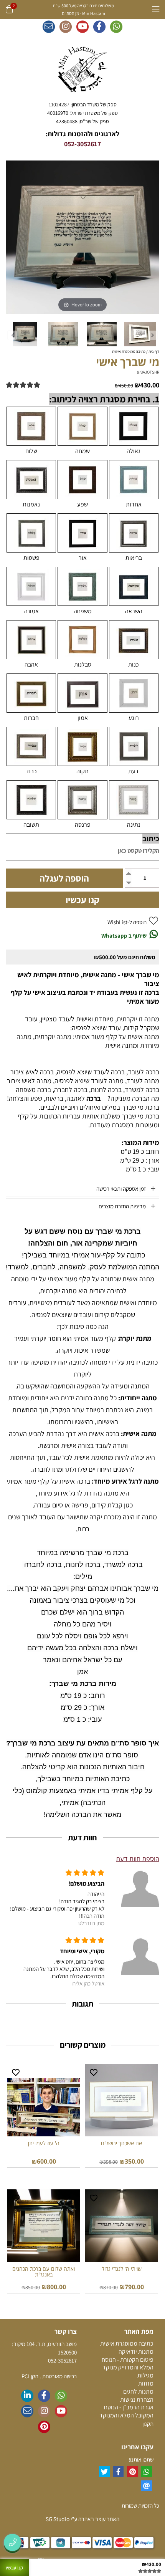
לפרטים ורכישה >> (121, 2173)
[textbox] (82, 113)
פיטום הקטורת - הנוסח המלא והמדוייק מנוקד (128, 2364)
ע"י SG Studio (61, 2519)
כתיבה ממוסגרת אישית (127, 2344)
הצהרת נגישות (137, 2400)
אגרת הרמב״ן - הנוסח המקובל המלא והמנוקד (126, 2411)
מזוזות (146, 2383)
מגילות (145, 2375)
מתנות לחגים (138, 2392)
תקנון (148, 2424)
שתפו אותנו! (141, 2459)
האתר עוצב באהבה (98, 2519)
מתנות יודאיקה (136, 2352)
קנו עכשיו (82, 900)
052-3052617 (82, 144)
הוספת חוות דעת (138, 1859)
